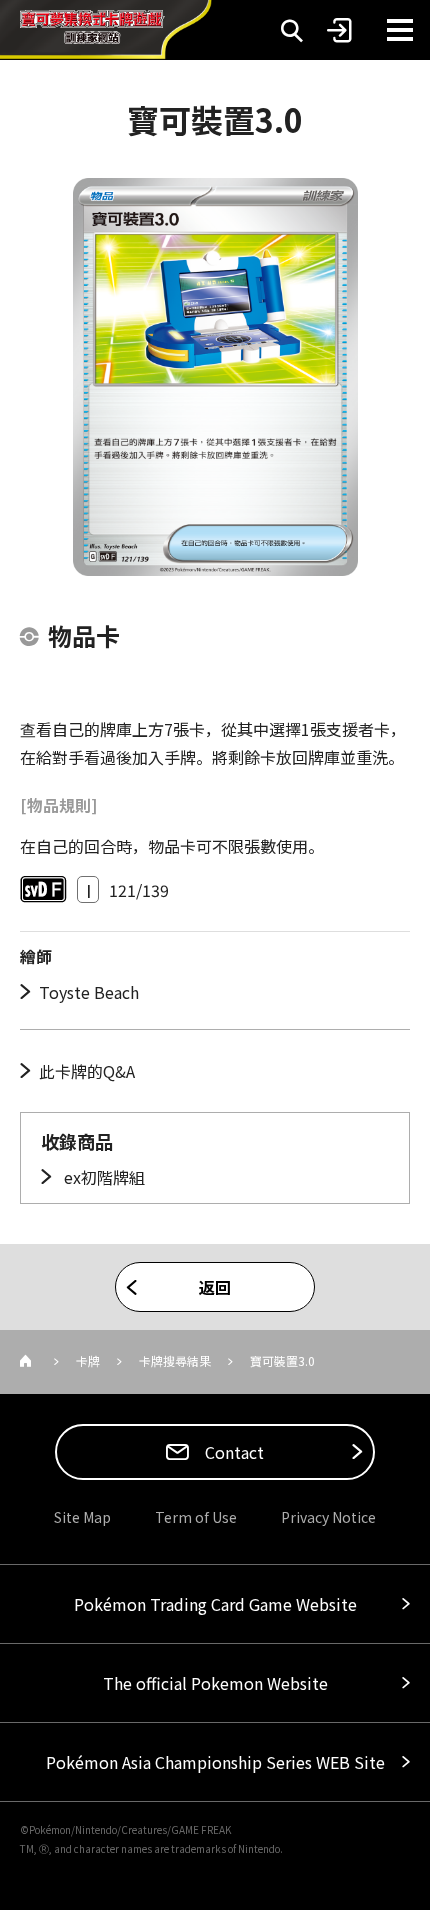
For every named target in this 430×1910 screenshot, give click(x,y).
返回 (215, 1287)
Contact (232, 1452)
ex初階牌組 (102, 1177)
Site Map (82, 1517)
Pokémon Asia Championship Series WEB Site (215, 1762)
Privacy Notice (328, 1517)
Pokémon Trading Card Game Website (215, 1604)
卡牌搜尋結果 (175, 1360)
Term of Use (196, 1517)
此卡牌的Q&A (87, 1071)
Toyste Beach (89, 992)
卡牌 (88, 1360)
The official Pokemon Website (215, 1683)
